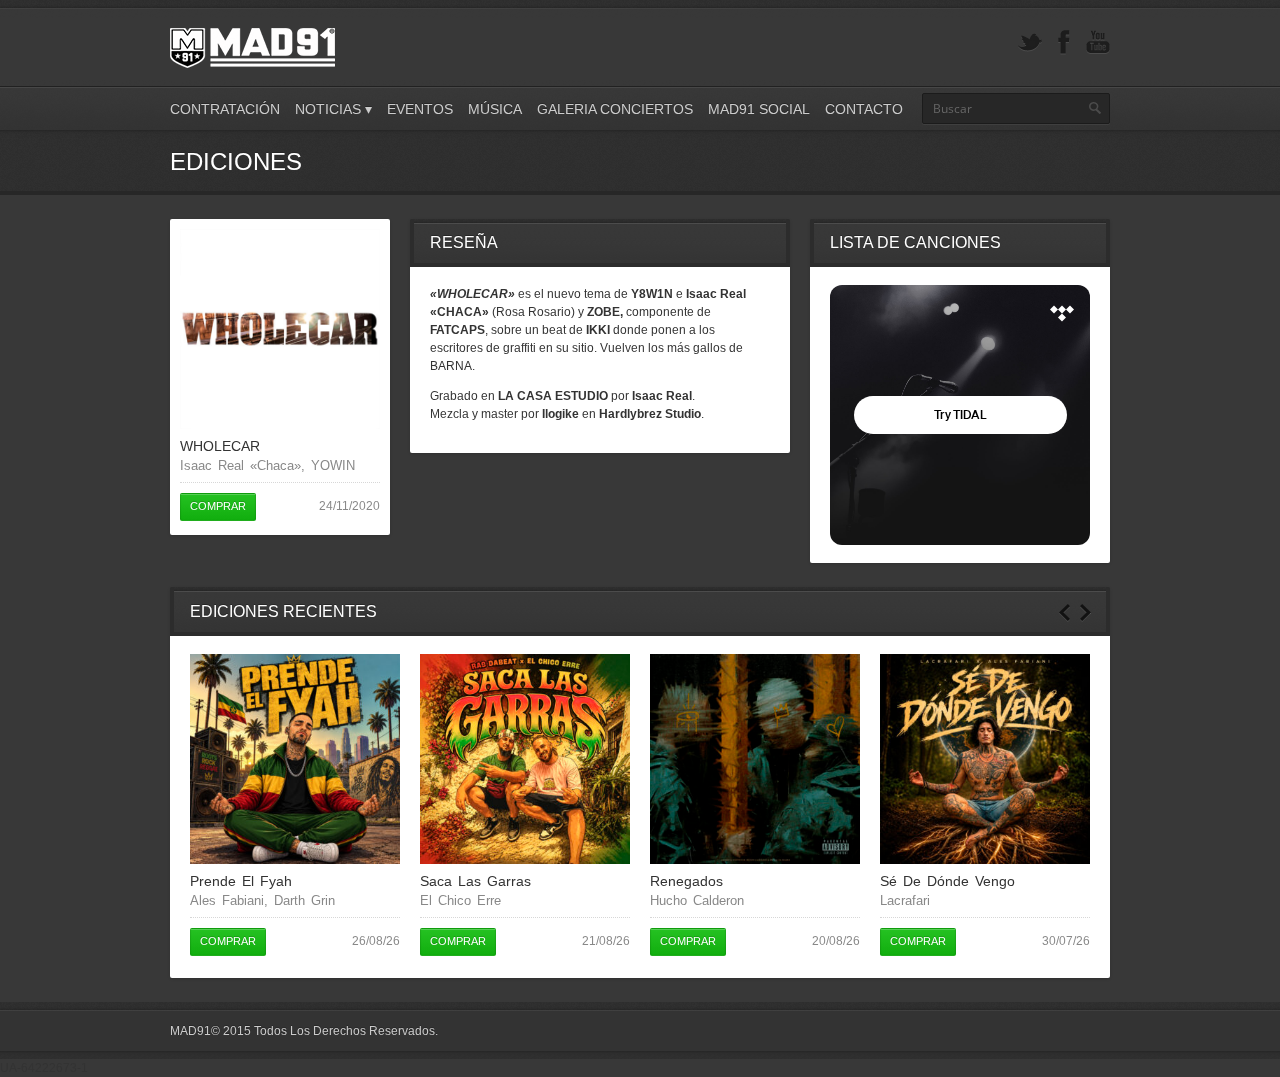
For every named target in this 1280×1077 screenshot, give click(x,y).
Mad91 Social (759, 109)
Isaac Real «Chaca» (240, 465)
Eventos (420, 109)
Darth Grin (304, 900)
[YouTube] (1098, 42)
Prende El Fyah (241, 881)
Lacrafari (905, 900)
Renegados (686, 881)
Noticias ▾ (333, 109)
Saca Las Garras (475, 881)
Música (495, 109)
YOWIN (333, 465)
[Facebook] (1064, 42)
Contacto (864, 109)
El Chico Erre (460, 900)
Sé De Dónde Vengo (947, 881)
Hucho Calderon (697, 900)
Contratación (225, 109)
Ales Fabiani (227, 900)
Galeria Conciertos (615, 109)
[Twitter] (1030, 42)
